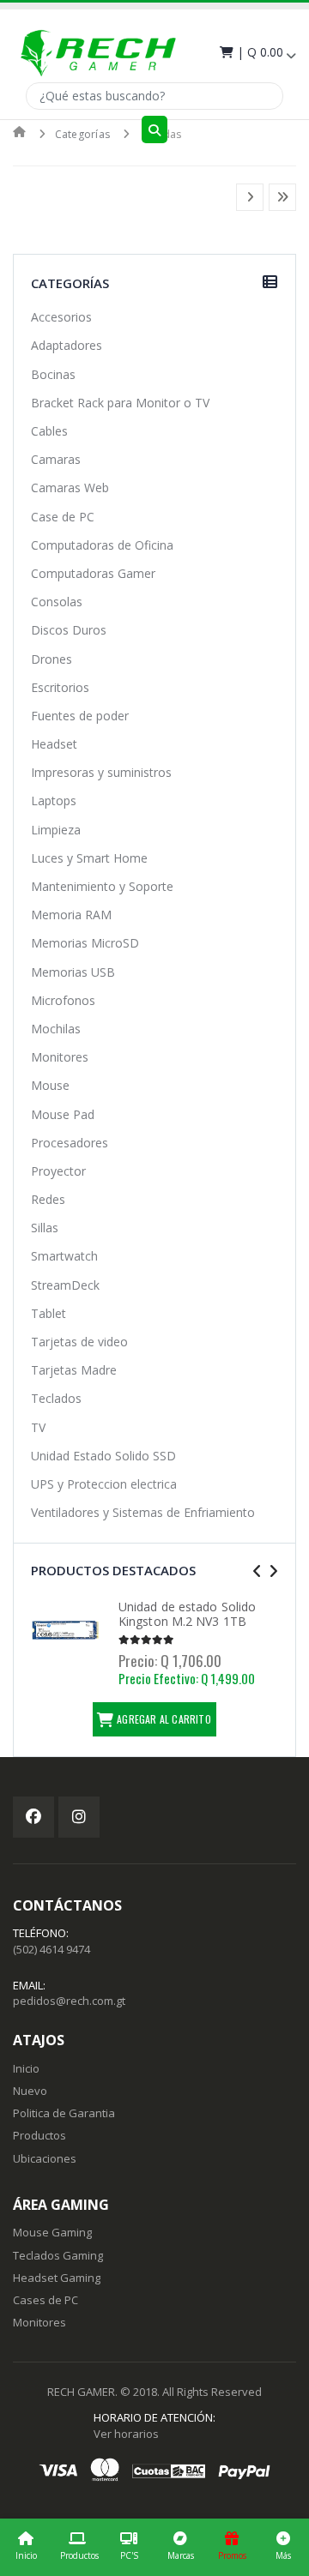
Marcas (181, 2555)
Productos (79, 2555)
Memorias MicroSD (85, 943)
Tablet (48, 1313)
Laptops (54, 800)
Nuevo (30, 2091)
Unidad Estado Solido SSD (103, 1456)
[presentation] (257, 1571)
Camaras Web (70, 488)
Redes (48, 1199)
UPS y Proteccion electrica (104, 1484)
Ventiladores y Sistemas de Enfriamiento (143, 1512)
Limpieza (56, 830)
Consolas (57, 602)
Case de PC (63, 517)
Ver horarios (126, 2434)
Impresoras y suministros (101, 772)
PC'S (129, 2555)
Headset (54, 744)
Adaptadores (67, 345)
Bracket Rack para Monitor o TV (120, 403)
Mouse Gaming (52, 2232)
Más (283, 2555)
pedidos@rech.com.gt (69, 2001)
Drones (51, 659)
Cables (49, 431)
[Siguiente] (250, 197)
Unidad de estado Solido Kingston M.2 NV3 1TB (187, 1614)
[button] (256, 52)
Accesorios (61, 317)
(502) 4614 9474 (51, 1949)
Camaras (56, 459)
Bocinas (53, 374)
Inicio (26, 2555)
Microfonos (63, 1000)
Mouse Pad (63, 1114)
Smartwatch (64, 1256)
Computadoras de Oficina (102, 545)
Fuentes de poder (80, 716)
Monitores (60, 1057)
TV (38, 1427)
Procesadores (70, 1143)
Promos (232, 2555)
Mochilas (56, 1029)
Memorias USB (73, 972)
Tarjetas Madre (74, 1370)
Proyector (58, 1171)
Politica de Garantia (64, 2113)
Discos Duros (69, 630)
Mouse (50, 1085)
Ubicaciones (45, 2158)
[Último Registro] (282, 197)
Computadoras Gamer (93, 573)
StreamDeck (65, 1285)
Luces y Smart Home (89, 858)
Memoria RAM (71, 915)
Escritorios (60, 687)
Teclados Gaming (58, 2255)
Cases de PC (45, 2300)
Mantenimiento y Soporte (102, 886)
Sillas (45, 1228)
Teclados (56, 1398)
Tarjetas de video (79, 1342)
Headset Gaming (57, 2278)
